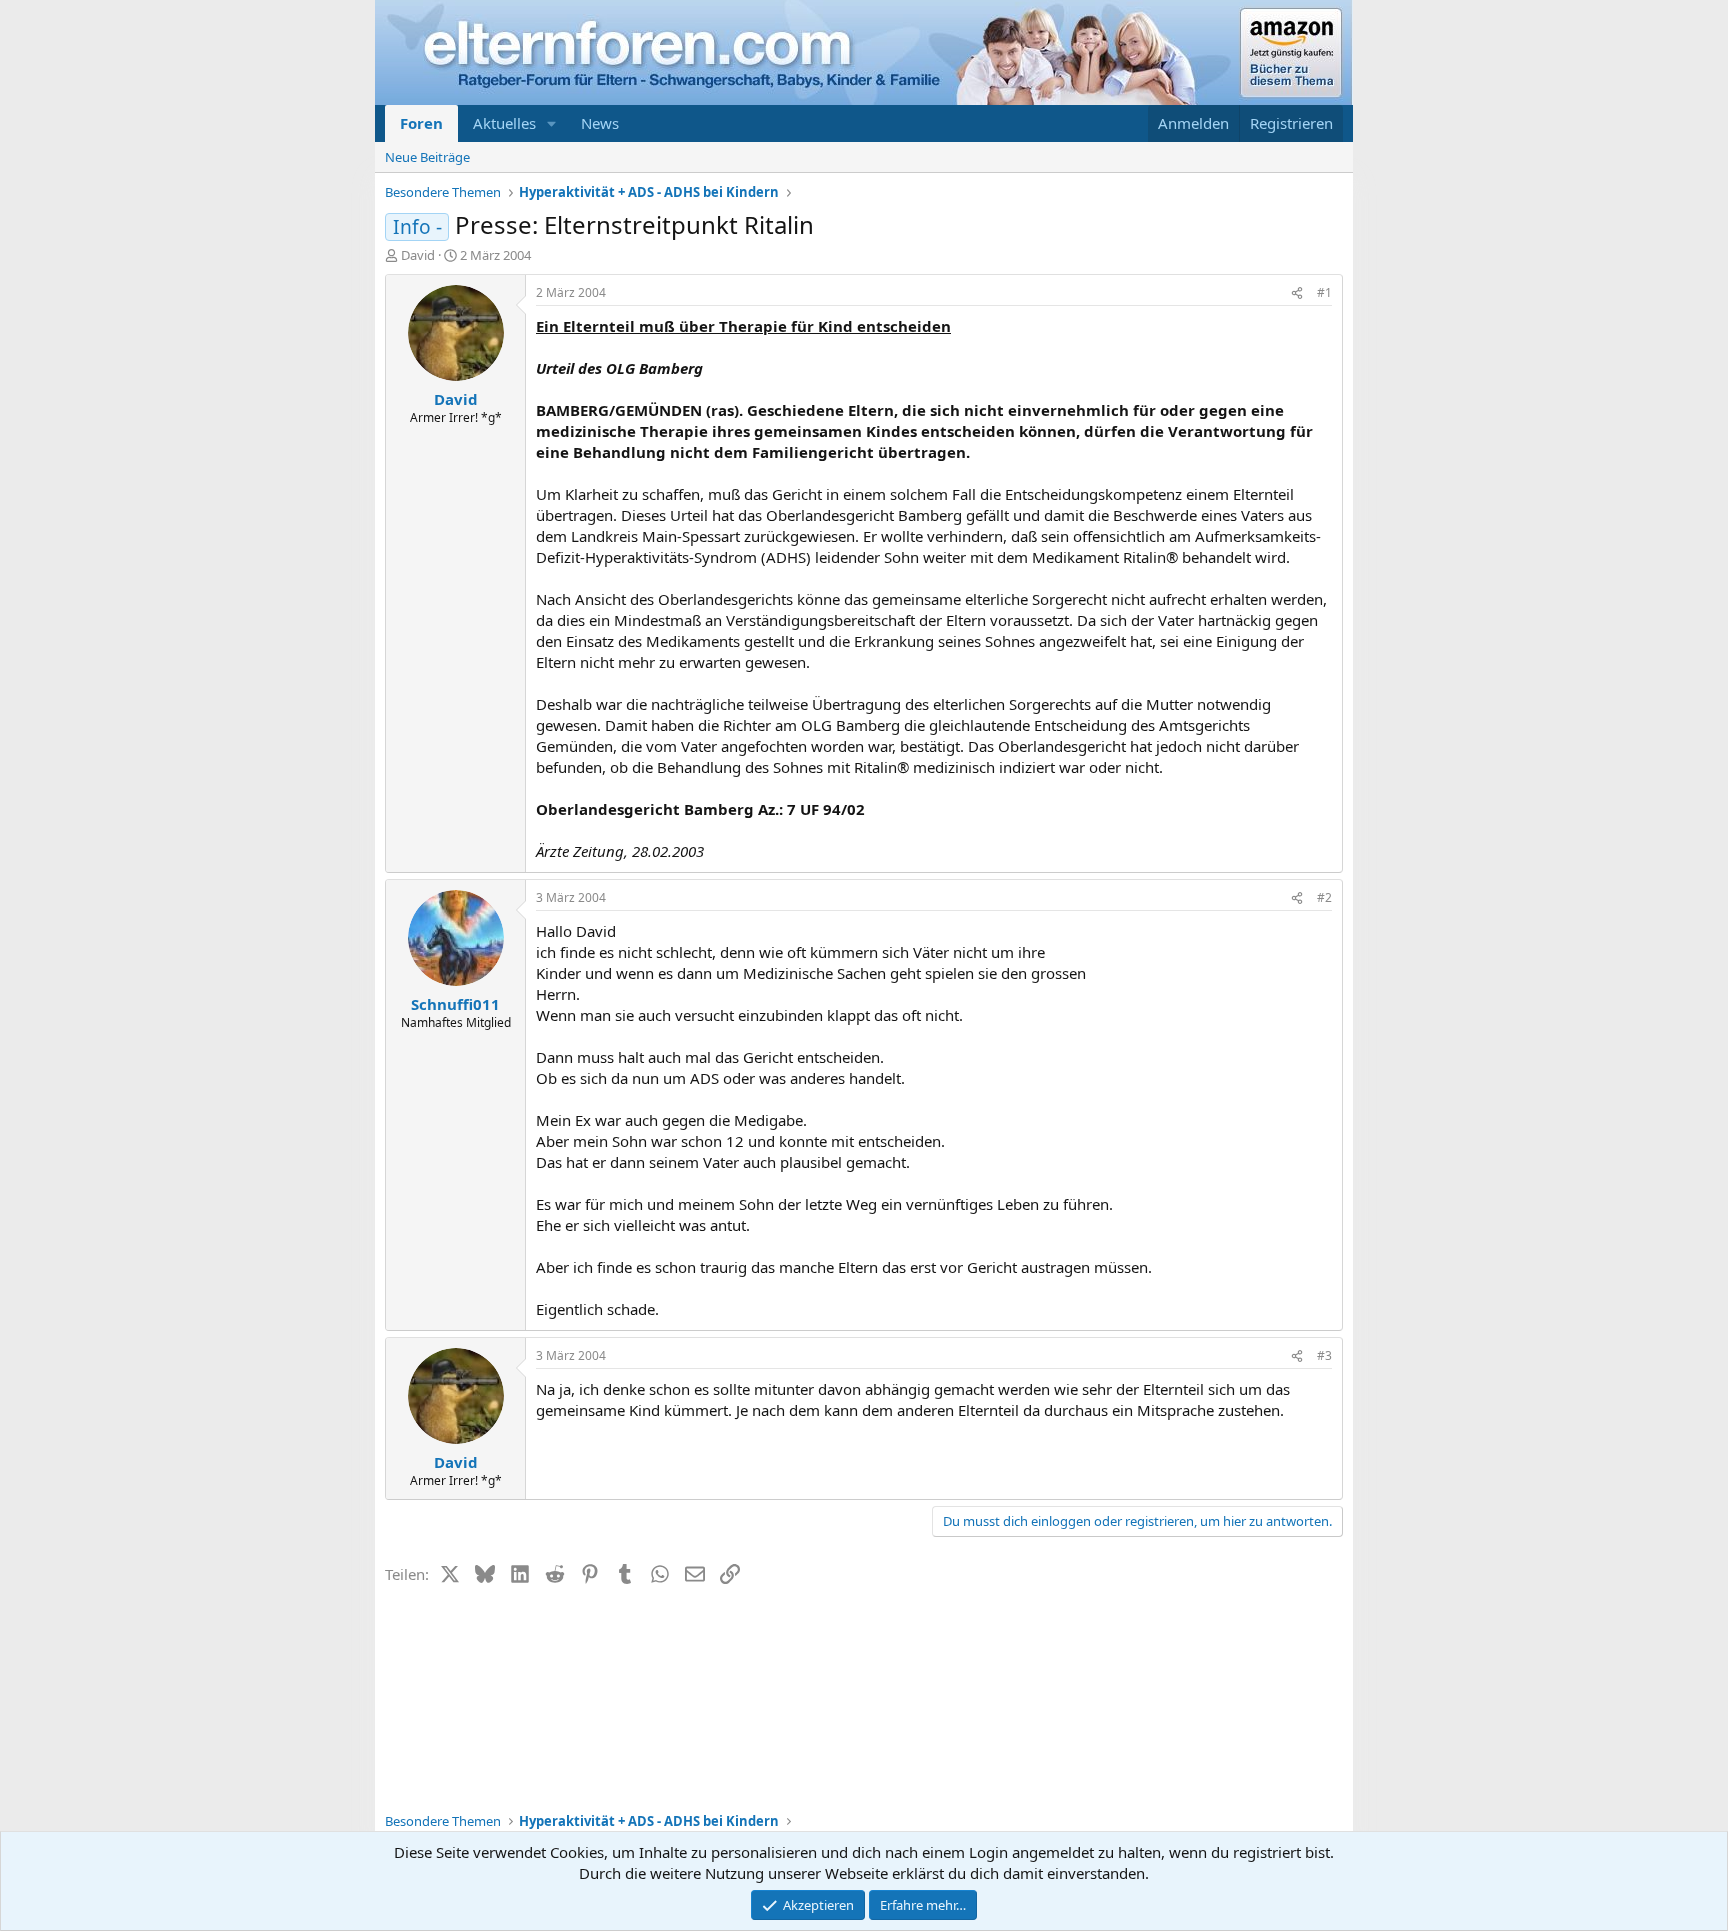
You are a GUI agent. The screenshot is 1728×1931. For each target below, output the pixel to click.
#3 (1324, 1355)
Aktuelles (504, 123)
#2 (1324, 897)
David (418, 255)
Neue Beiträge (427, 157)
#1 (1324, 292)
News (600, 123)
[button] (552, 123)
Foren (421, 123)
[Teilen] (1297, 293)
